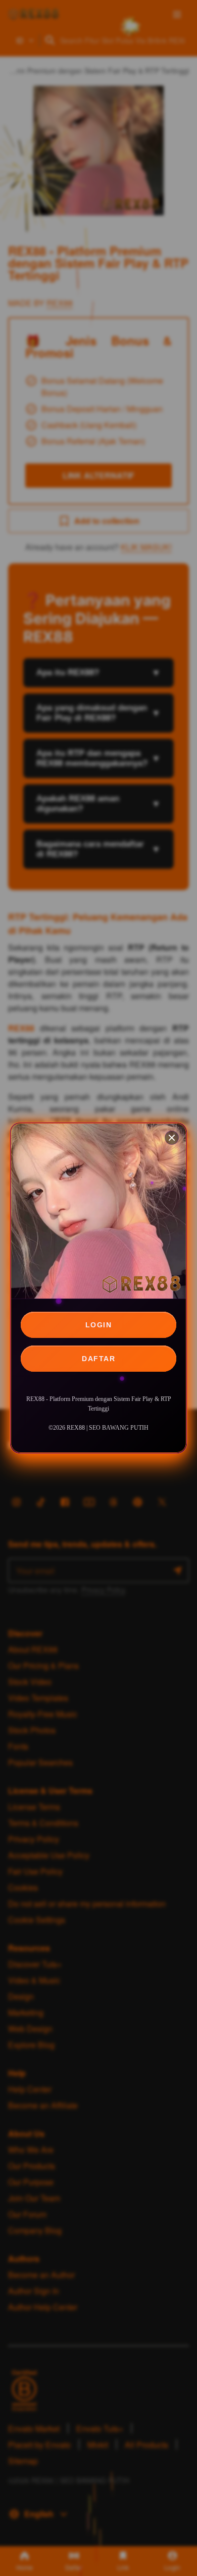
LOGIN (99, 1325)
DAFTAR (98, 1359)
